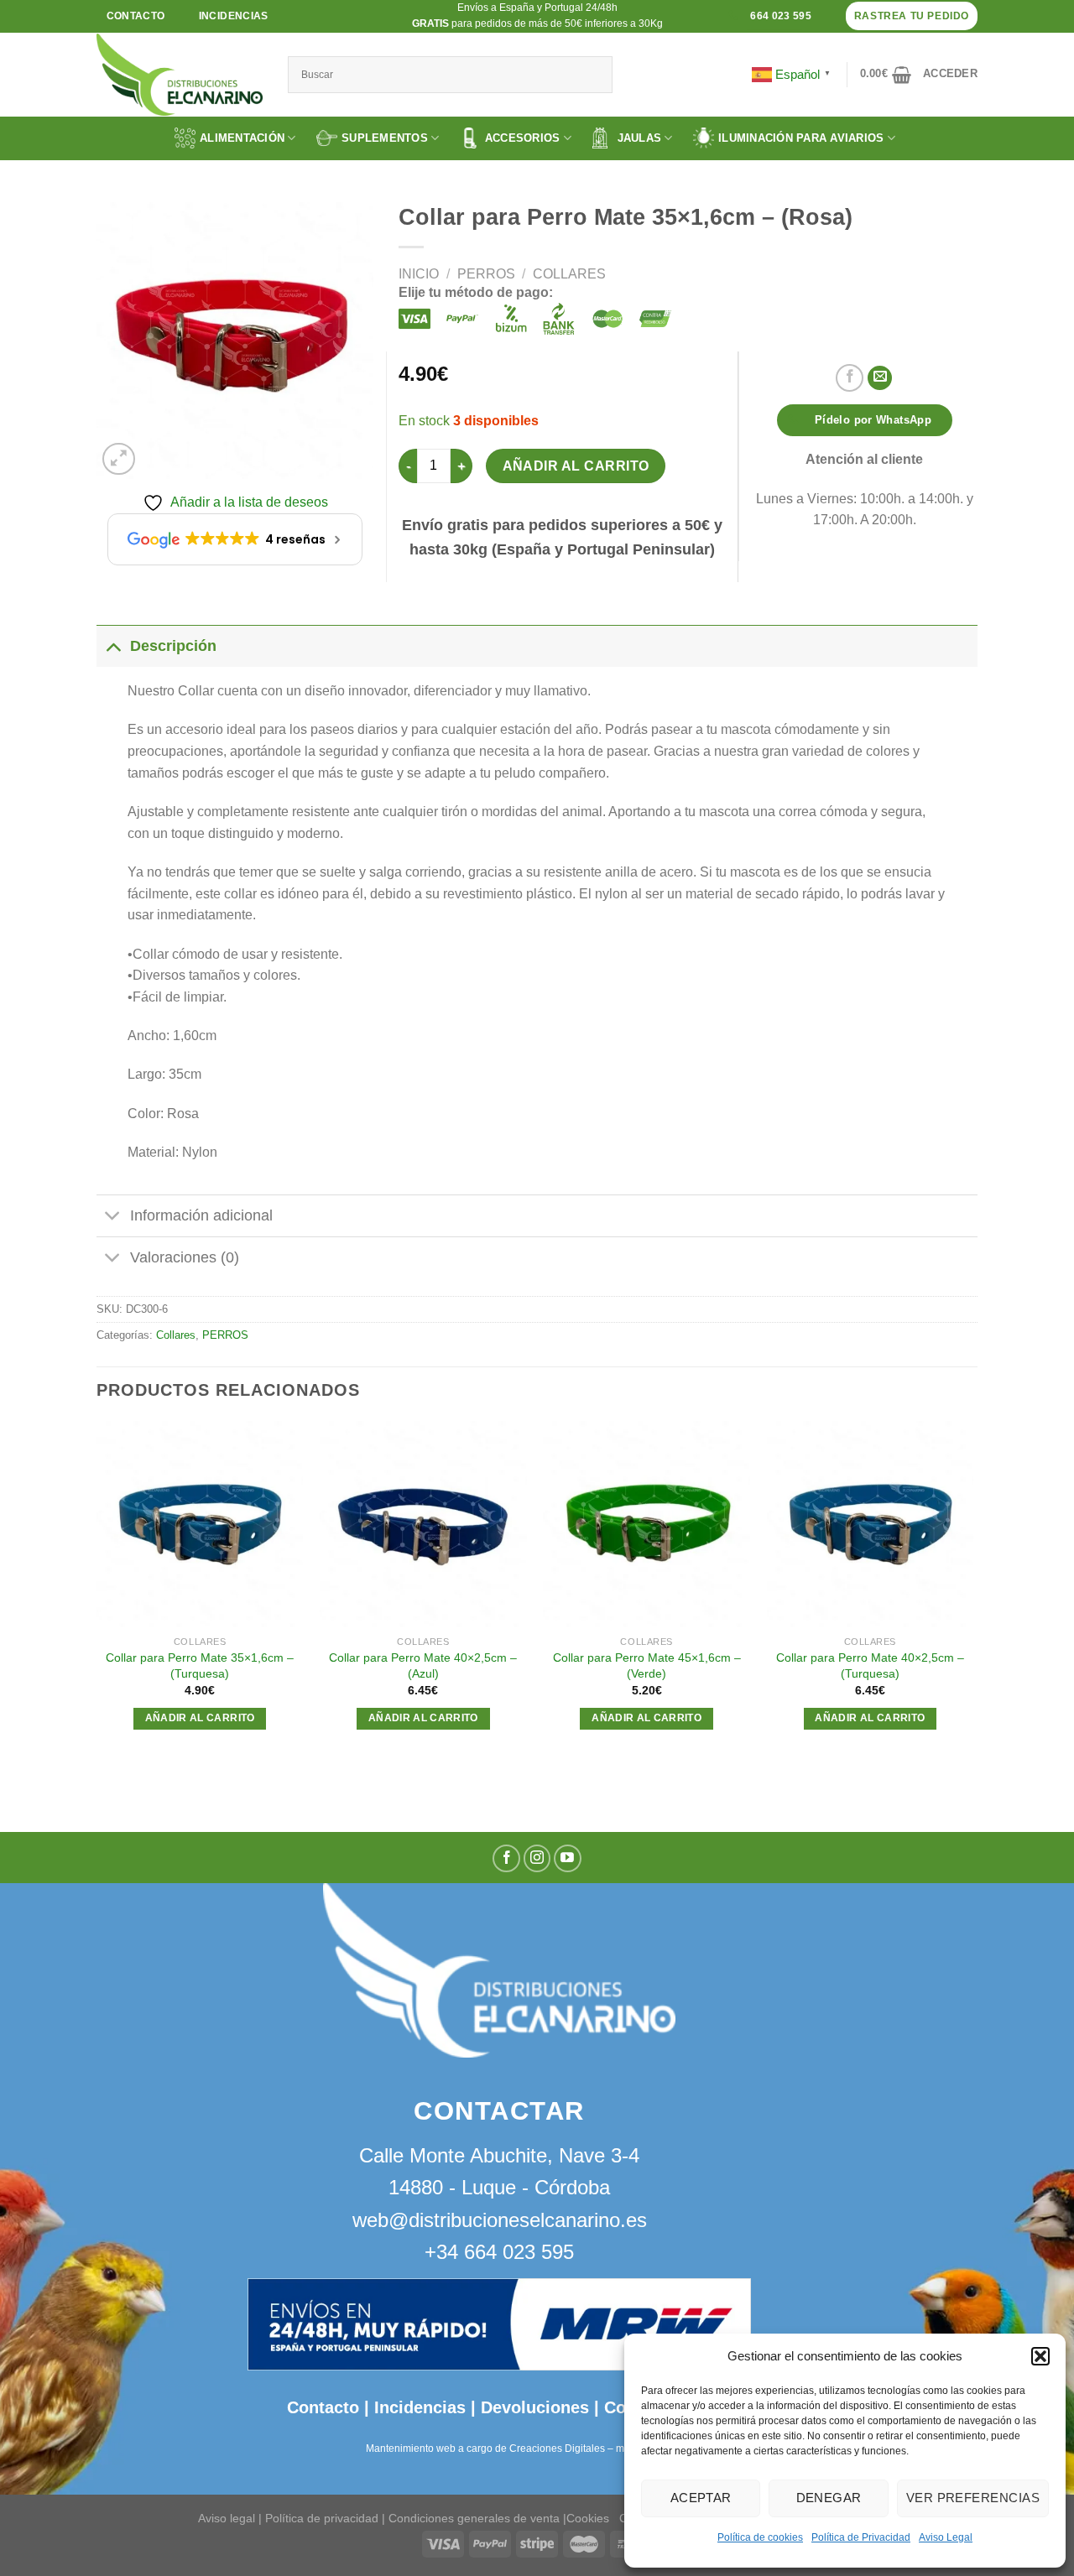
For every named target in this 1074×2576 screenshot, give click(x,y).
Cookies (588, 2518)
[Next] (972, 1591)
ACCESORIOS (523, 138)
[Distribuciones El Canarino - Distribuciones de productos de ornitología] (180, 75)
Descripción (173, 646)
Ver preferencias (973, 2498)
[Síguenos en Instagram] (537, 1858)
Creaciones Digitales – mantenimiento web (607, 2449)
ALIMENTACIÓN (242, 138)
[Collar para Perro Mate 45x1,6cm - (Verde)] (646, 1525)
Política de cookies (760, 2537)
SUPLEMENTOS (385, 138)
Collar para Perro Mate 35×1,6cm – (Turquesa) (200, 1665)
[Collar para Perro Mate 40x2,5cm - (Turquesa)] (871, 1525)
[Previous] (97, 1591)
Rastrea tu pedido (912, 16)
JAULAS (640, 138)
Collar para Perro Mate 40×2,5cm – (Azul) (423, 1665)
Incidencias (417, 2407)
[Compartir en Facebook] (850, 378)
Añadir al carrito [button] (200, 1718)
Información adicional (201, 1215)
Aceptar (701, 2498)
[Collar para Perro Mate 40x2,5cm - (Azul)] (423, 1525)
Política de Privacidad (861, 2537)
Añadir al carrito (576, 466)
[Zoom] (119, 459)
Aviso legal (227, 2518)
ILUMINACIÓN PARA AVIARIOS (801, 138)
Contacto (323, 2407)
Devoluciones (535, 2407)
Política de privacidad (322, 2518)
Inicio (419, 274)
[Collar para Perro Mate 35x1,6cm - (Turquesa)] (200, 1525)
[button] (1040, 2356)
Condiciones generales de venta (476, 2518)
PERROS (486, 274)
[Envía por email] (880, 378)
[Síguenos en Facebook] (506, 1858)
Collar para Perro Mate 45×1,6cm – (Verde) (647, 1665)
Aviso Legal (946, 2537)
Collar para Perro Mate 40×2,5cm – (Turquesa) (870, 1665)
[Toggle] (113, 645)
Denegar (829, 2498)
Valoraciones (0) (185, 1257)
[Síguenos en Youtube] (568, 1858)
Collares (569, 274)
